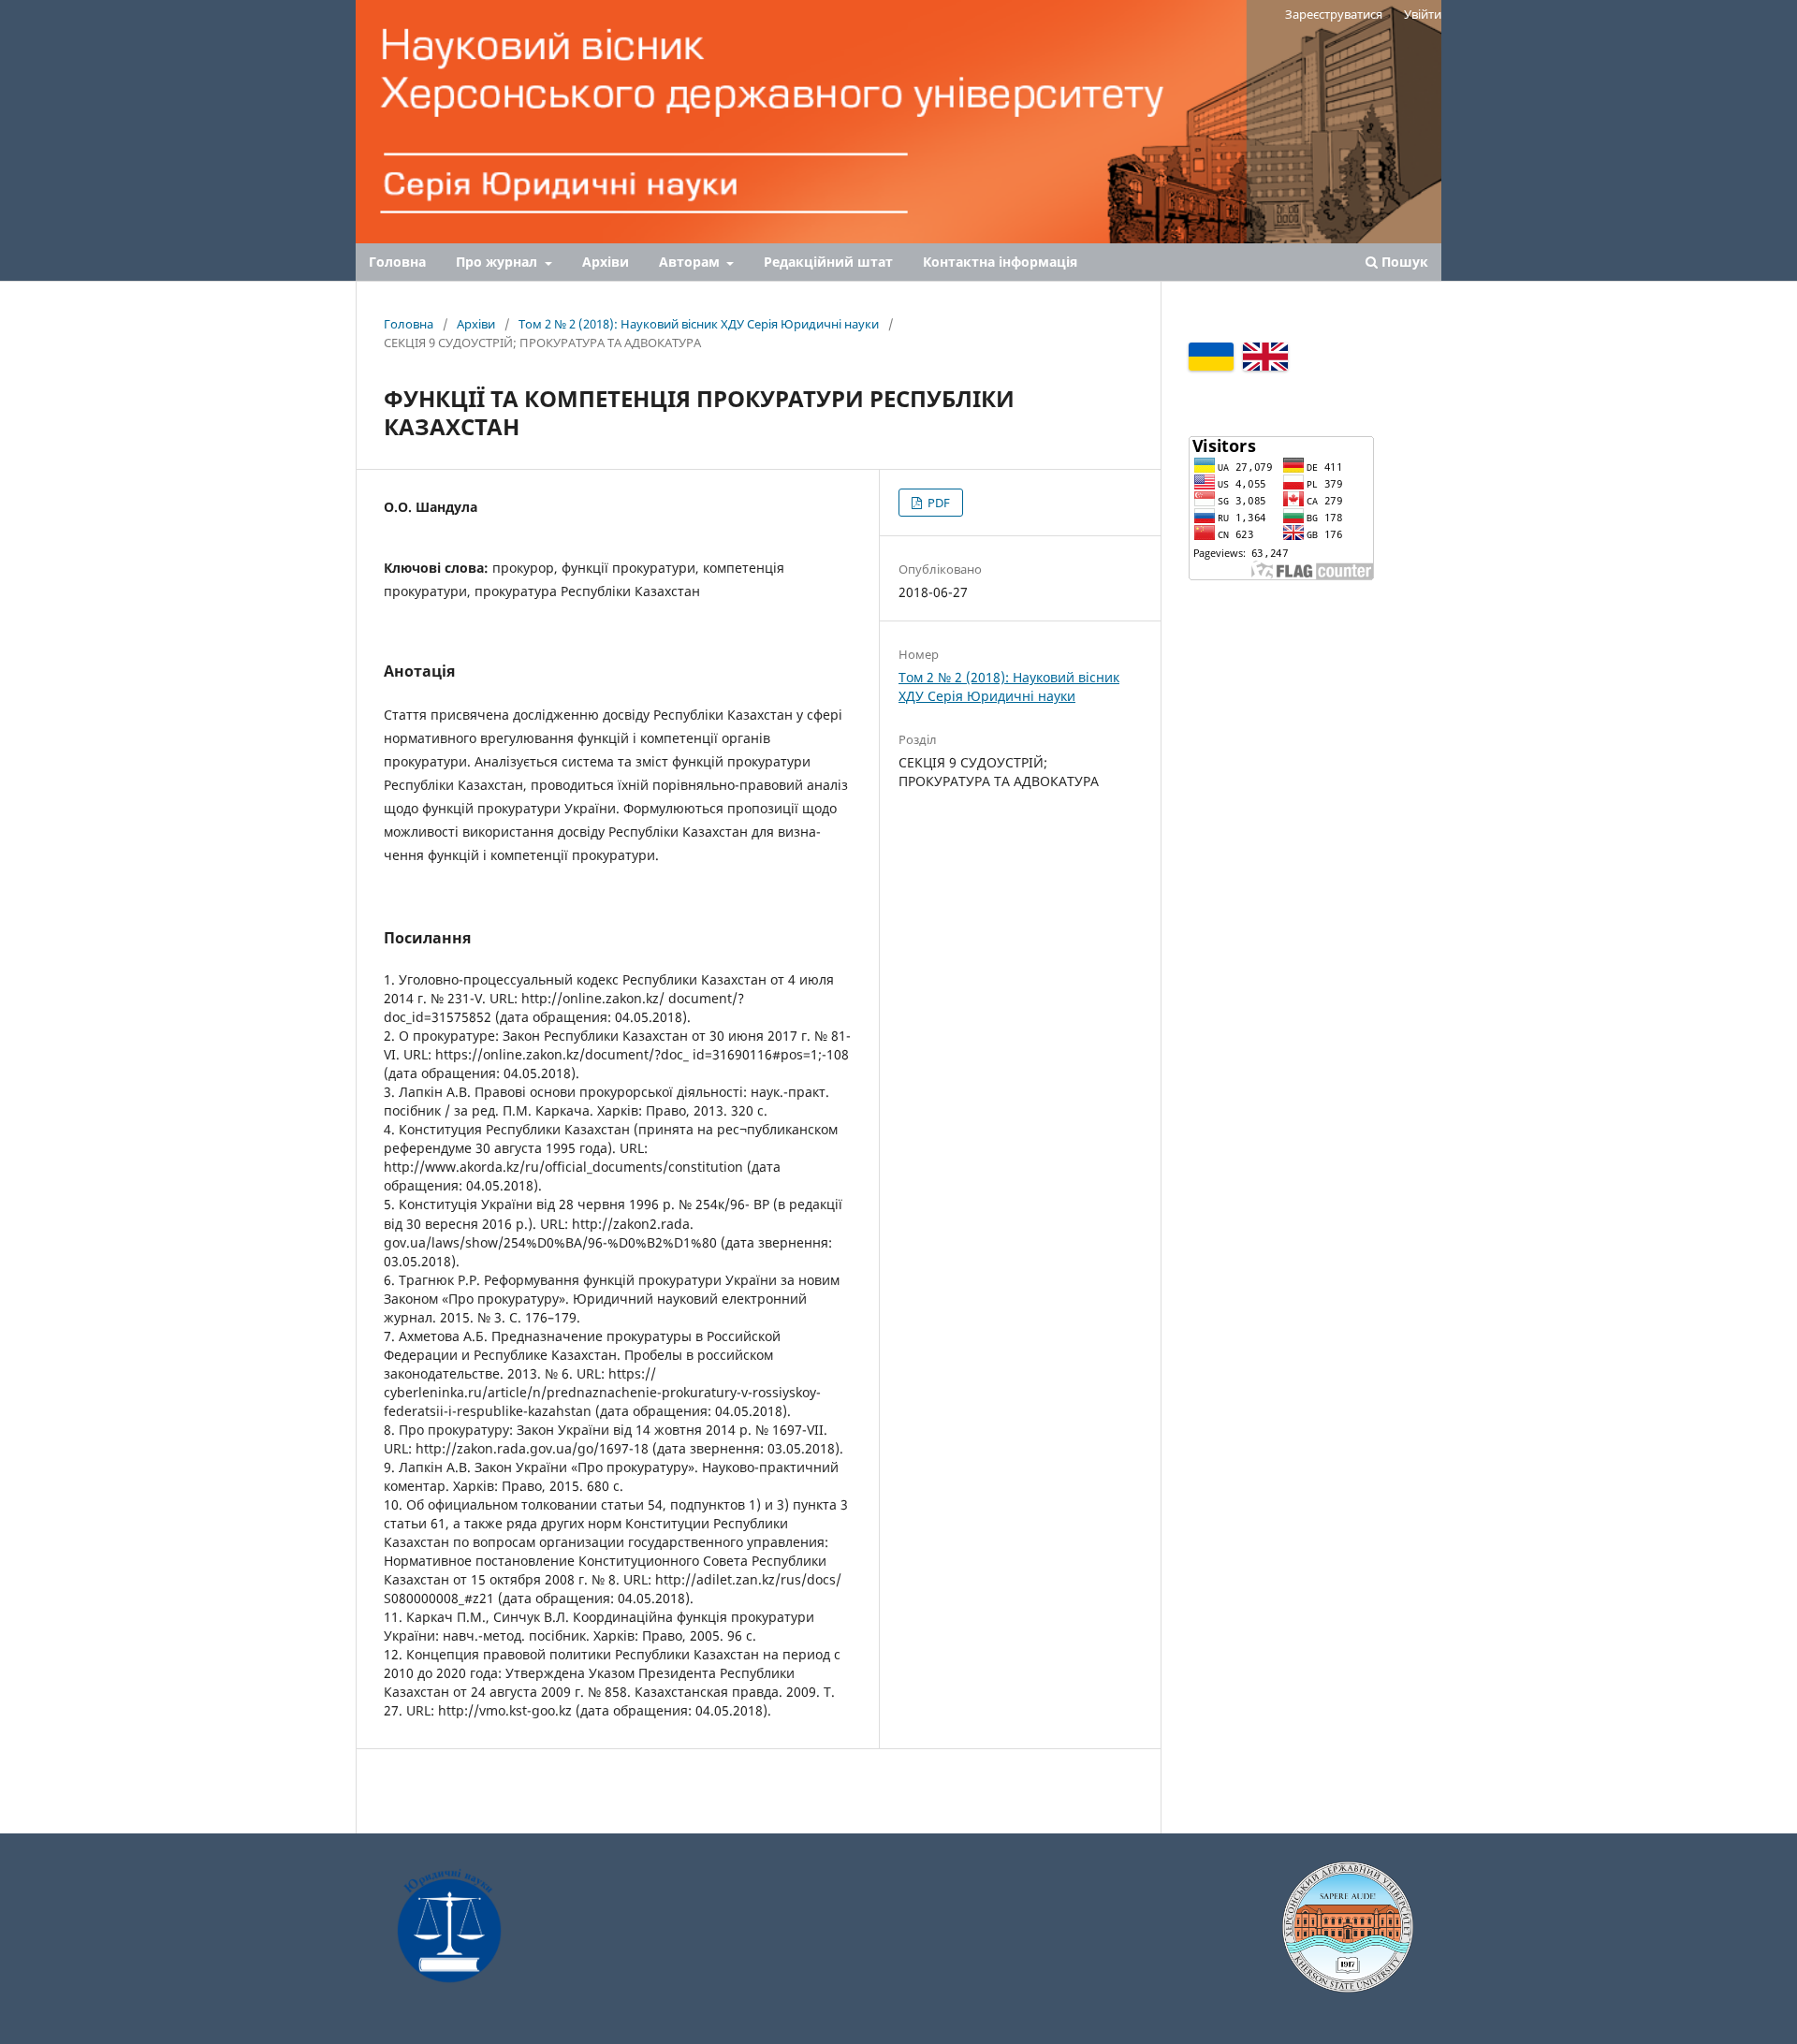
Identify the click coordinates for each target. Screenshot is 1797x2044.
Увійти (1423, 14)
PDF (937, 503)
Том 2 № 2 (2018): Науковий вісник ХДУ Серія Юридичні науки (699, 324)
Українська (1211, 357)
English (1265, 357)
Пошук (1403, 262)
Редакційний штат (828, 262)
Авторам (691, 262)
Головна (397, 262)
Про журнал (498, 262)
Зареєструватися (1334, 14)
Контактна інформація (1000, 262)
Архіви (606, 262)
